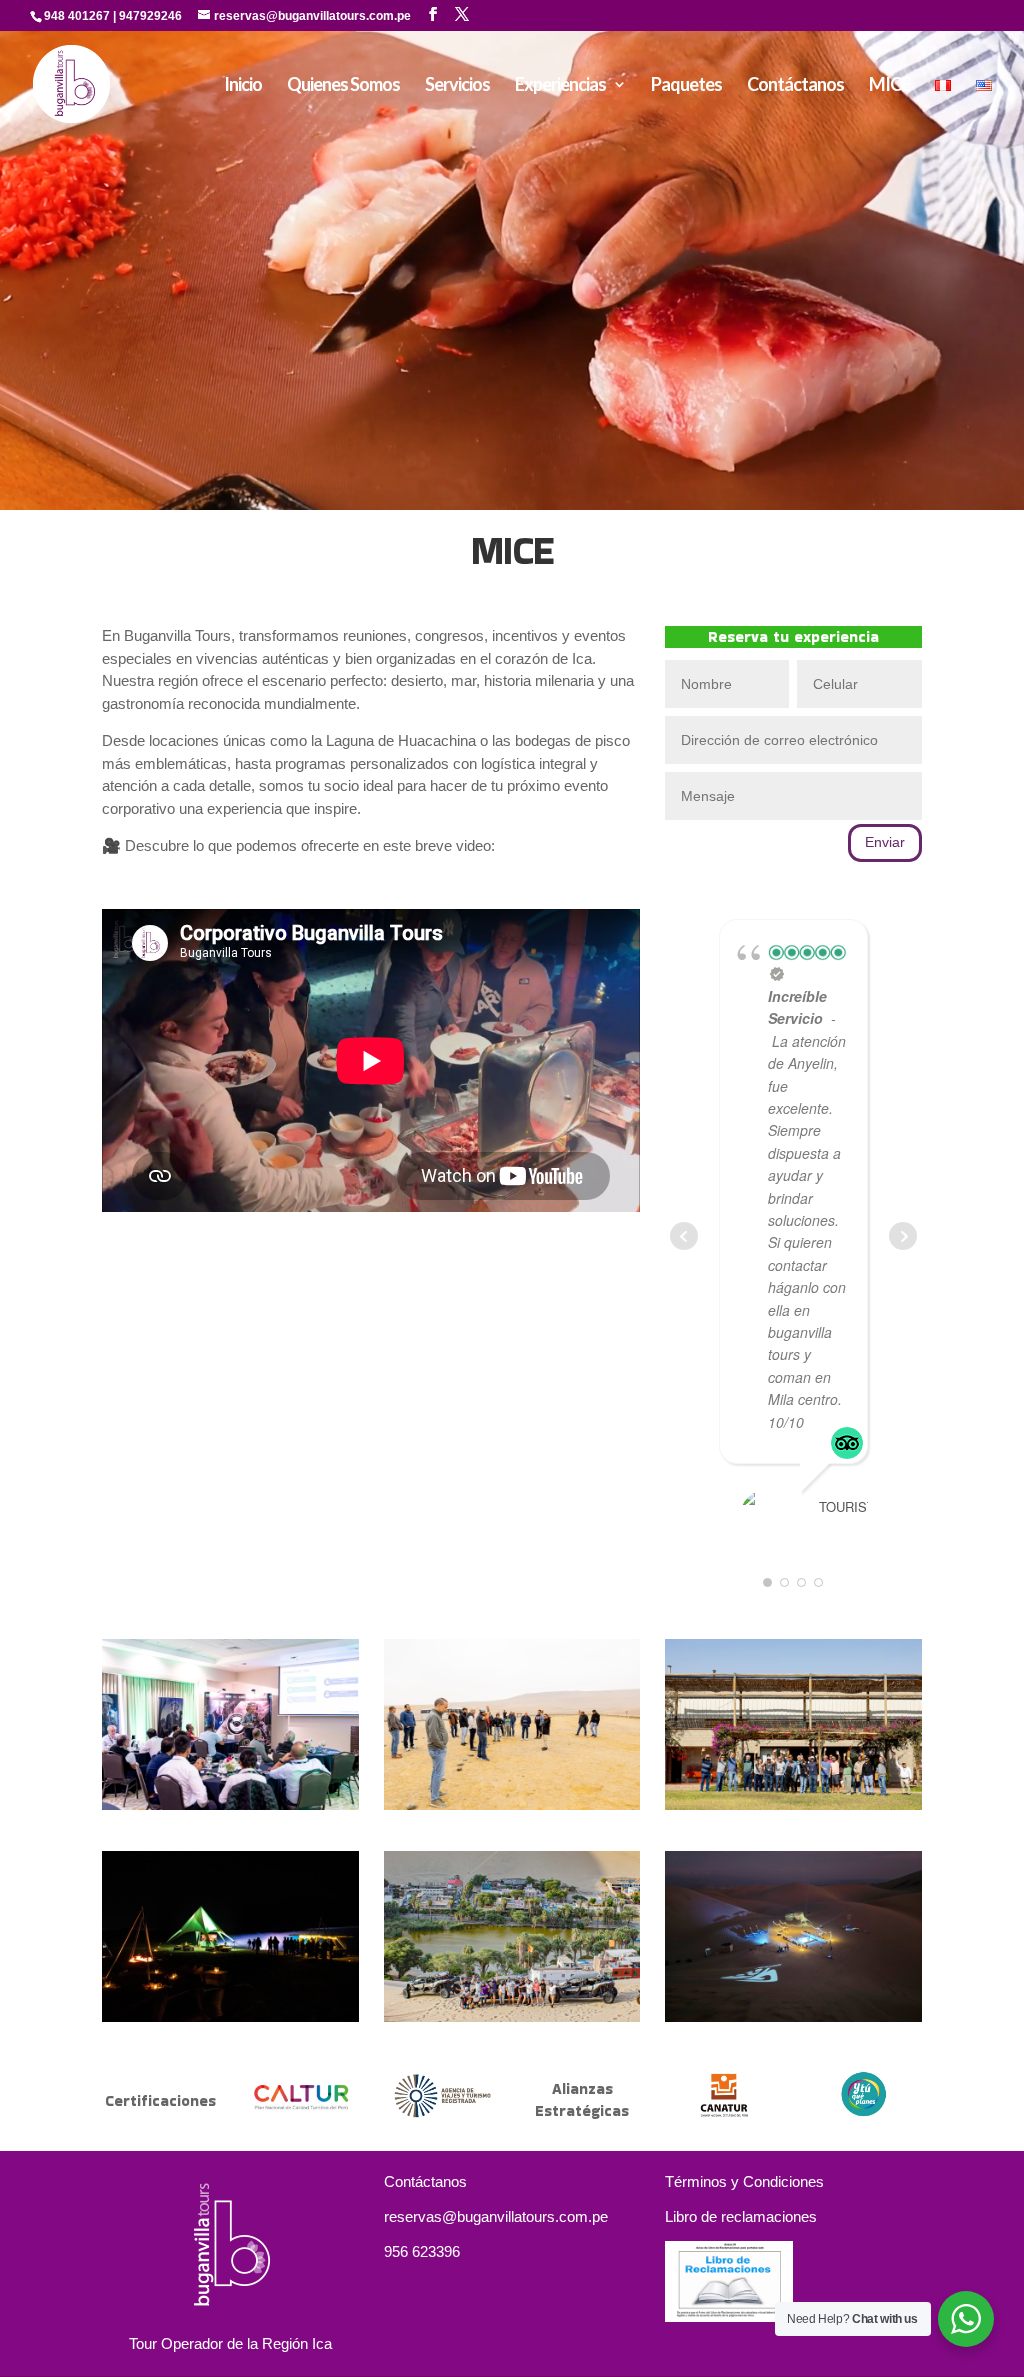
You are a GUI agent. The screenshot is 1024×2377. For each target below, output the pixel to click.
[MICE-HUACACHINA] (512, 2016)
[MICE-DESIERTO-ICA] (793, 2016)
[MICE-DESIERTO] (230, 2016)
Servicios (457, 86)
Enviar (885, 842)
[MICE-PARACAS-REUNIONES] (230, 1804)
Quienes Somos (343, 86)
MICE (889, 86)
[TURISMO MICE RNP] (512, 1804)
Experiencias (560, 86)
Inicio (243, 86)
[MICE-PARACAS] (793, 1804)
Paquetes (686, 86)
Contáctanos (795, 86)
